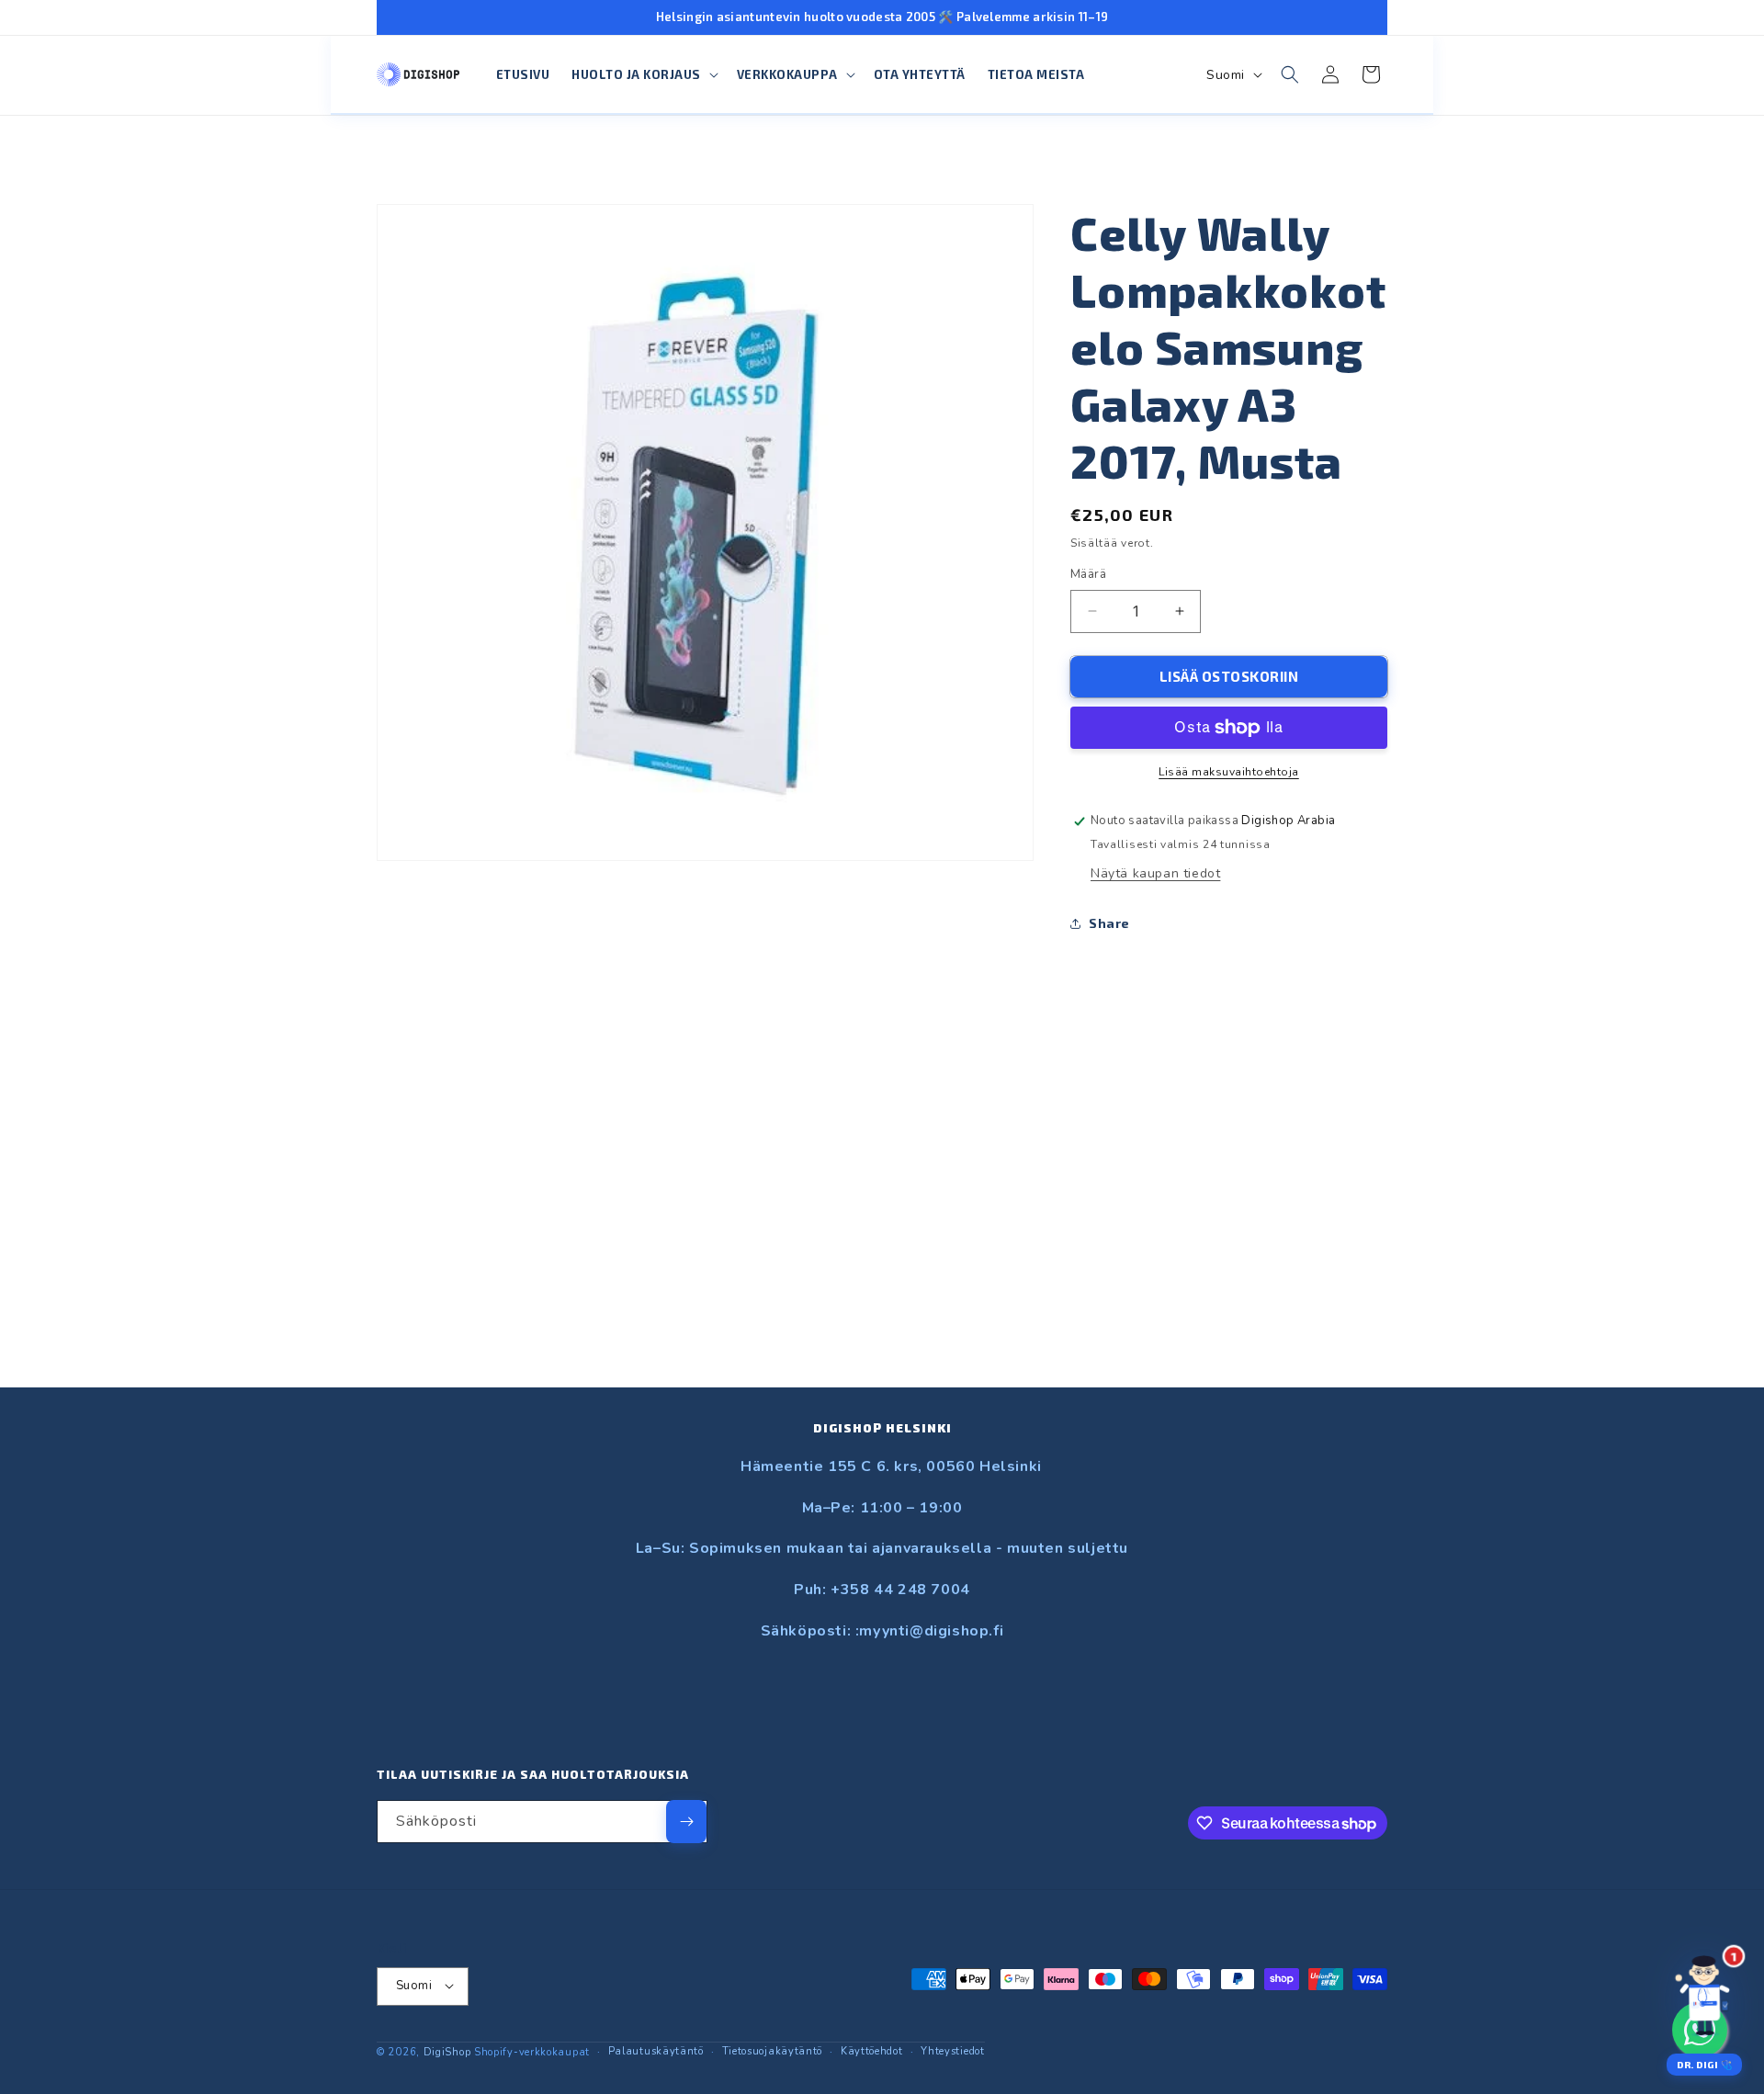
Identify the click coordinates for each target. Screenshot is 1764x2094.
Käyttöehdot (872, 2050)
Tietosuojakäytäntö (773, 2050)
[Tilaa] (686, 1822)
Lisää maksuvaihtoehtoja (1229, 772)
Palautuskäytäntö (656, 2050)
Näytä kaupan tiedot (1155, 873)
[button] (643, 75)
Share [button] (1109, 923)
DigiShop (447, 2051)
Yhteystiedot (952, 2050)
